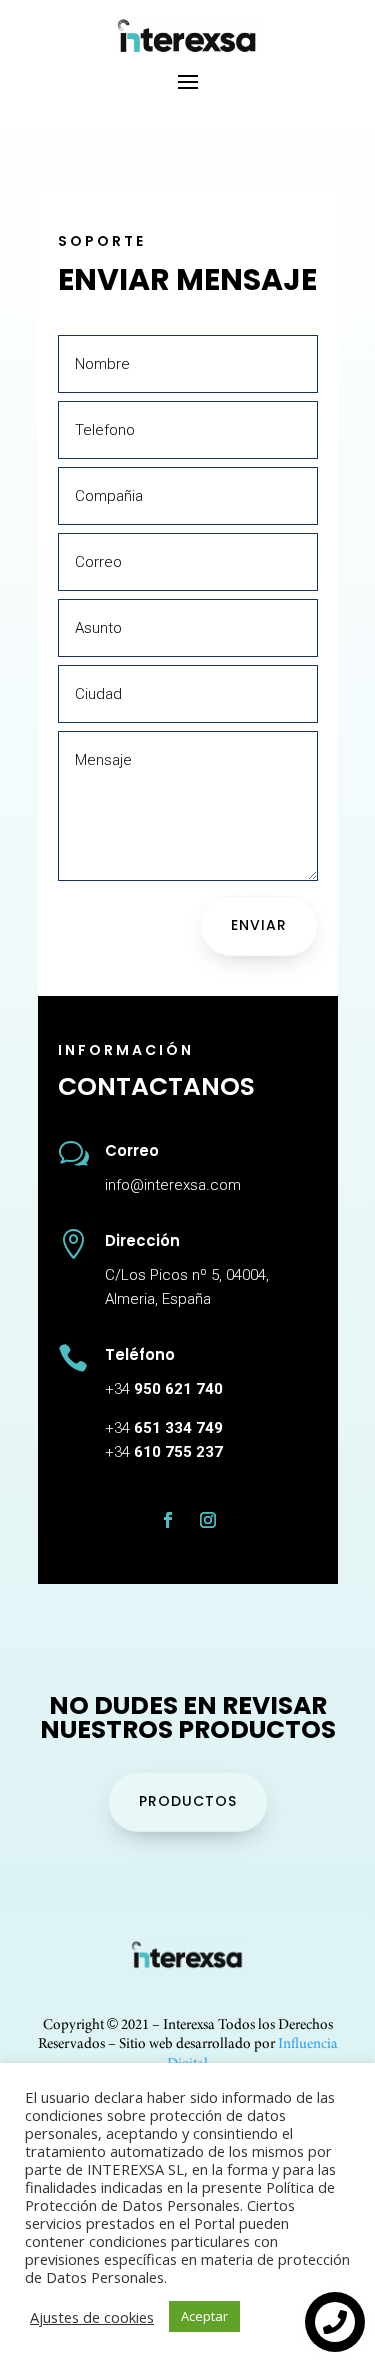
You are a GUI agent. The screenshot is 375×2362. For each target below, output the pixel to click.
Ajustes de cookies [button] (92, 2317)
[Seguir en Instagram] (208, 1520)
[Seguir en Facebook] (168, 1520)
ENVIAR (259, 925)
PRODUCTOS (188, 1801)
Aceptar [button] (204, 2316)
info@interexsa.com (173, 1185)
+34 (164, 1389)
